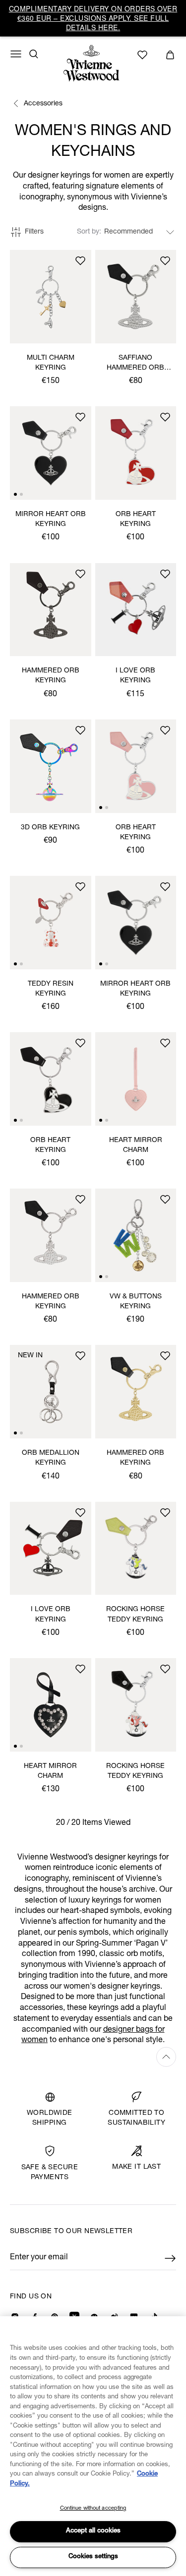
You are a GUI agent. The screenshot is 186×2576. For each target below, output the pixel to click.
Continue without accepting (93, 2508)
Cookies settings (93, 2557)
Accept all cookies (93, 2531)
